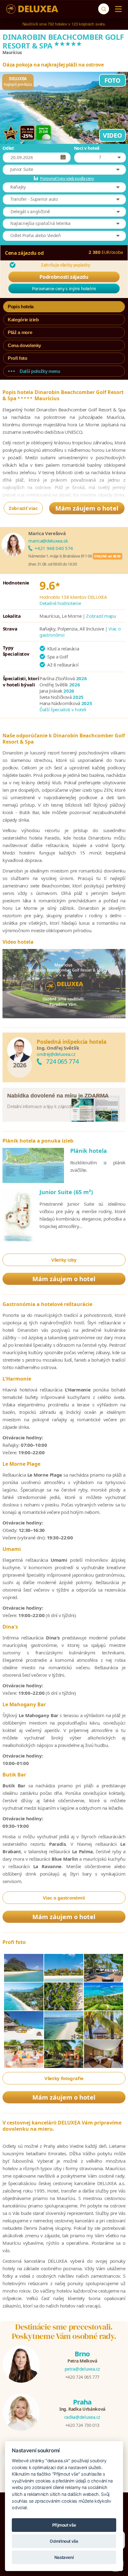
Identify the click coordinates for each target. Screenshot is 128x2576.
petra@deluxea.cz (82, 2369)
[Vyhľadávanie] (104, 9)
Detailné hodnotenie (60, 603)
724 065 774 (62, 1061)
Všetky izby (64, 1260)
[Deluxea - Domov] (32, 9)
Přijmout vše (64, 2525)
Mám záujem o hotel (87, 508)
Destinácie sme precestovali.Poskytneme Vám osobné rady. (64, 2331)
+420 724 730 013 (82, 2425)
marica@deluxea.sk (48, 541)
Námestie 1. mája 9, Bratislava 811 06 (60, 556)
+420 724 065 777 (82, 2377)
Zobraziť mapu (101, 616)
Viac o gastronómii (64, 1898)
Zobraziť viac (23, 508)
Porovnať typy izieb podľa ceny (67, 178)
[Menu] (117, 9)
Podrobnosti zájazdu (64, 277)
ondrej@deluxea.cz (56, 1054)
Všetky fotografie (64, 2078)
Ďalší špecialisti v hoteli (63, 709)
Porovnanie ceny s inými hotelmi (64, 289)
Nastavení (64, 2557)
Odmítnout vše (64, 2541)
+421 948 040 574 (54, 548)
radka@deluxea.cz (82, 2417)
